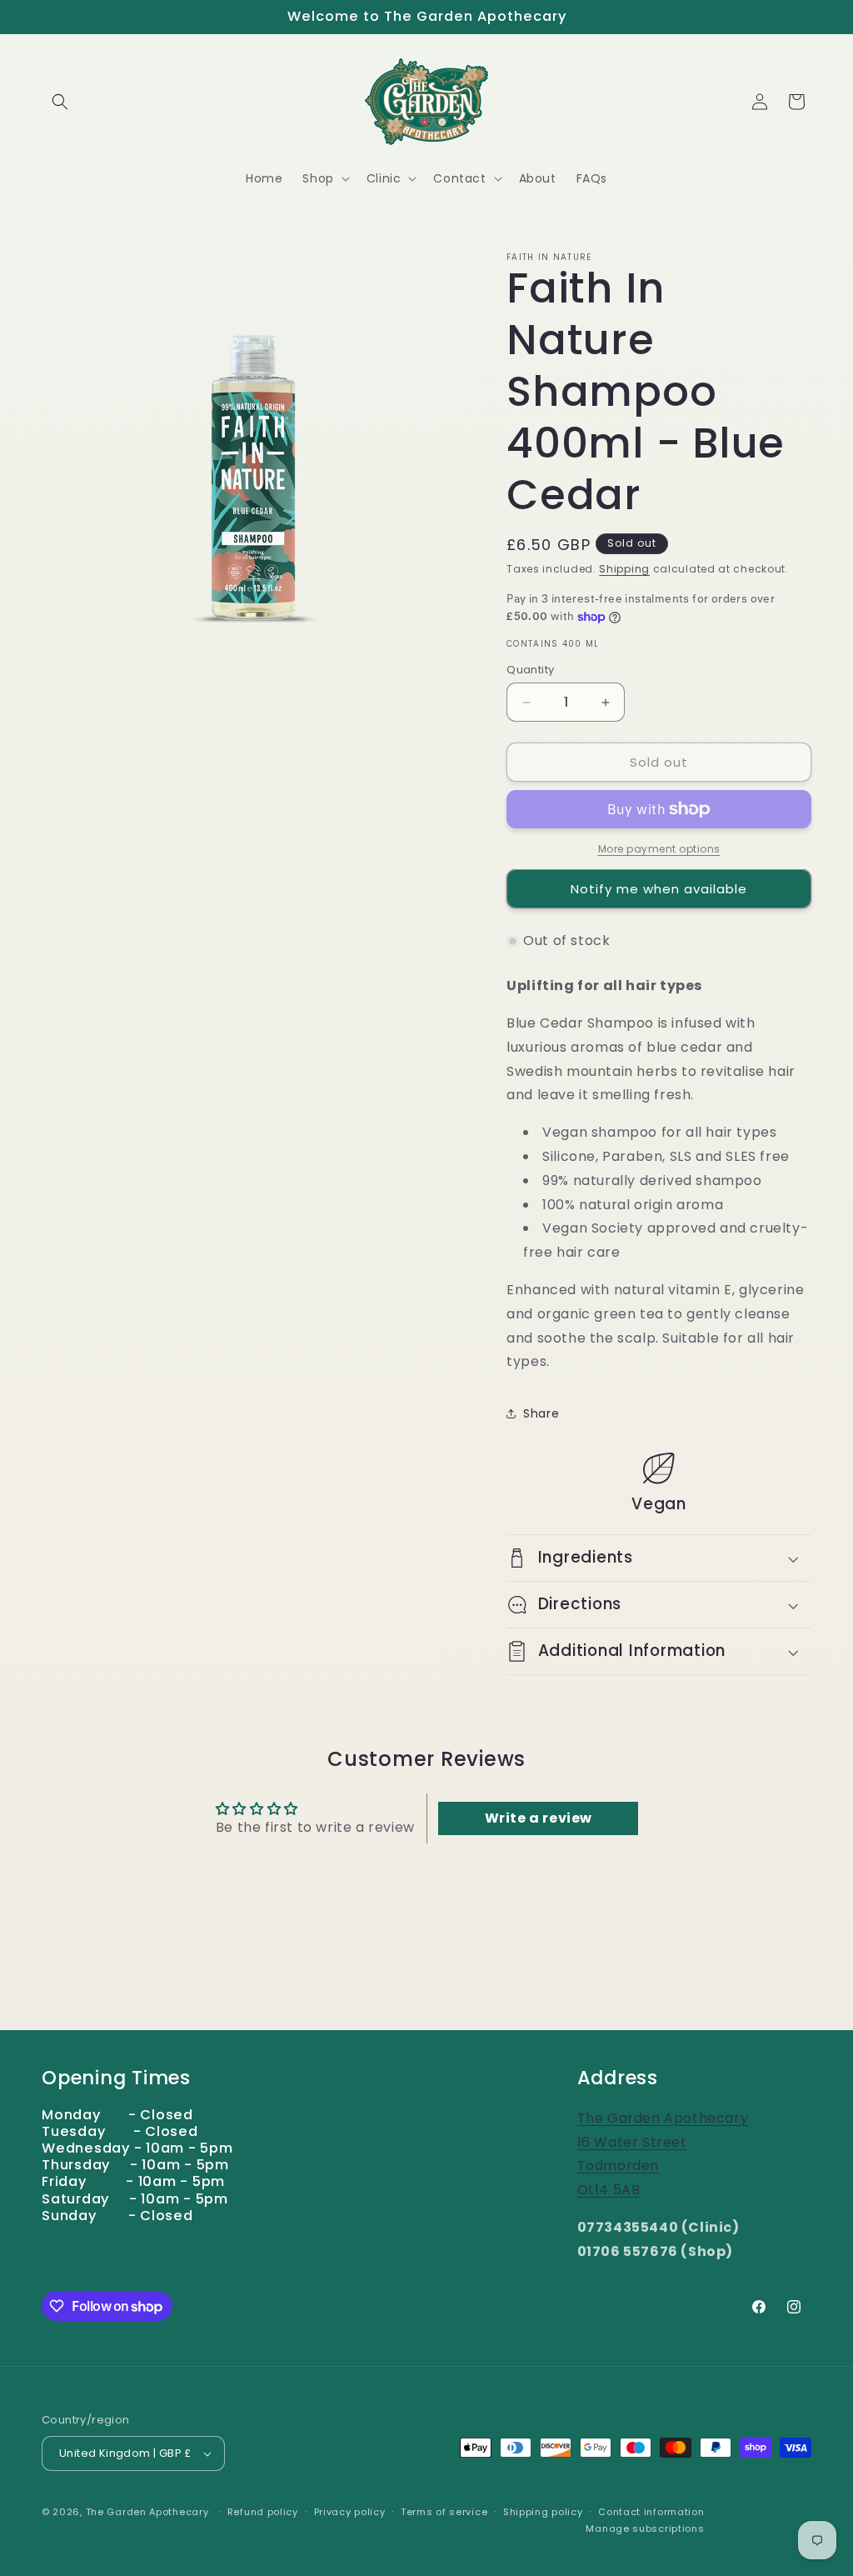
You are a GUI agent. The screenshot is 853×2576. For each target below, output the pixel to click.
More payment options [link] (659, 849)
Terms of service (444, 2512)
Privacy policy (350, 2512)
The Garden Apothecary (147, 2512)
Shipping (624, 569)
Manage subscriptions (645, 2528)
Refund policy (263, 2512)
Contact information (651, 2512)
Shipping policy (543, 2512)
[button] (60, 102)
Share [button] (541, 1413)
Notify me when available (659, 889)
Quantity (530, 670)
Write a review (539, 1818)
